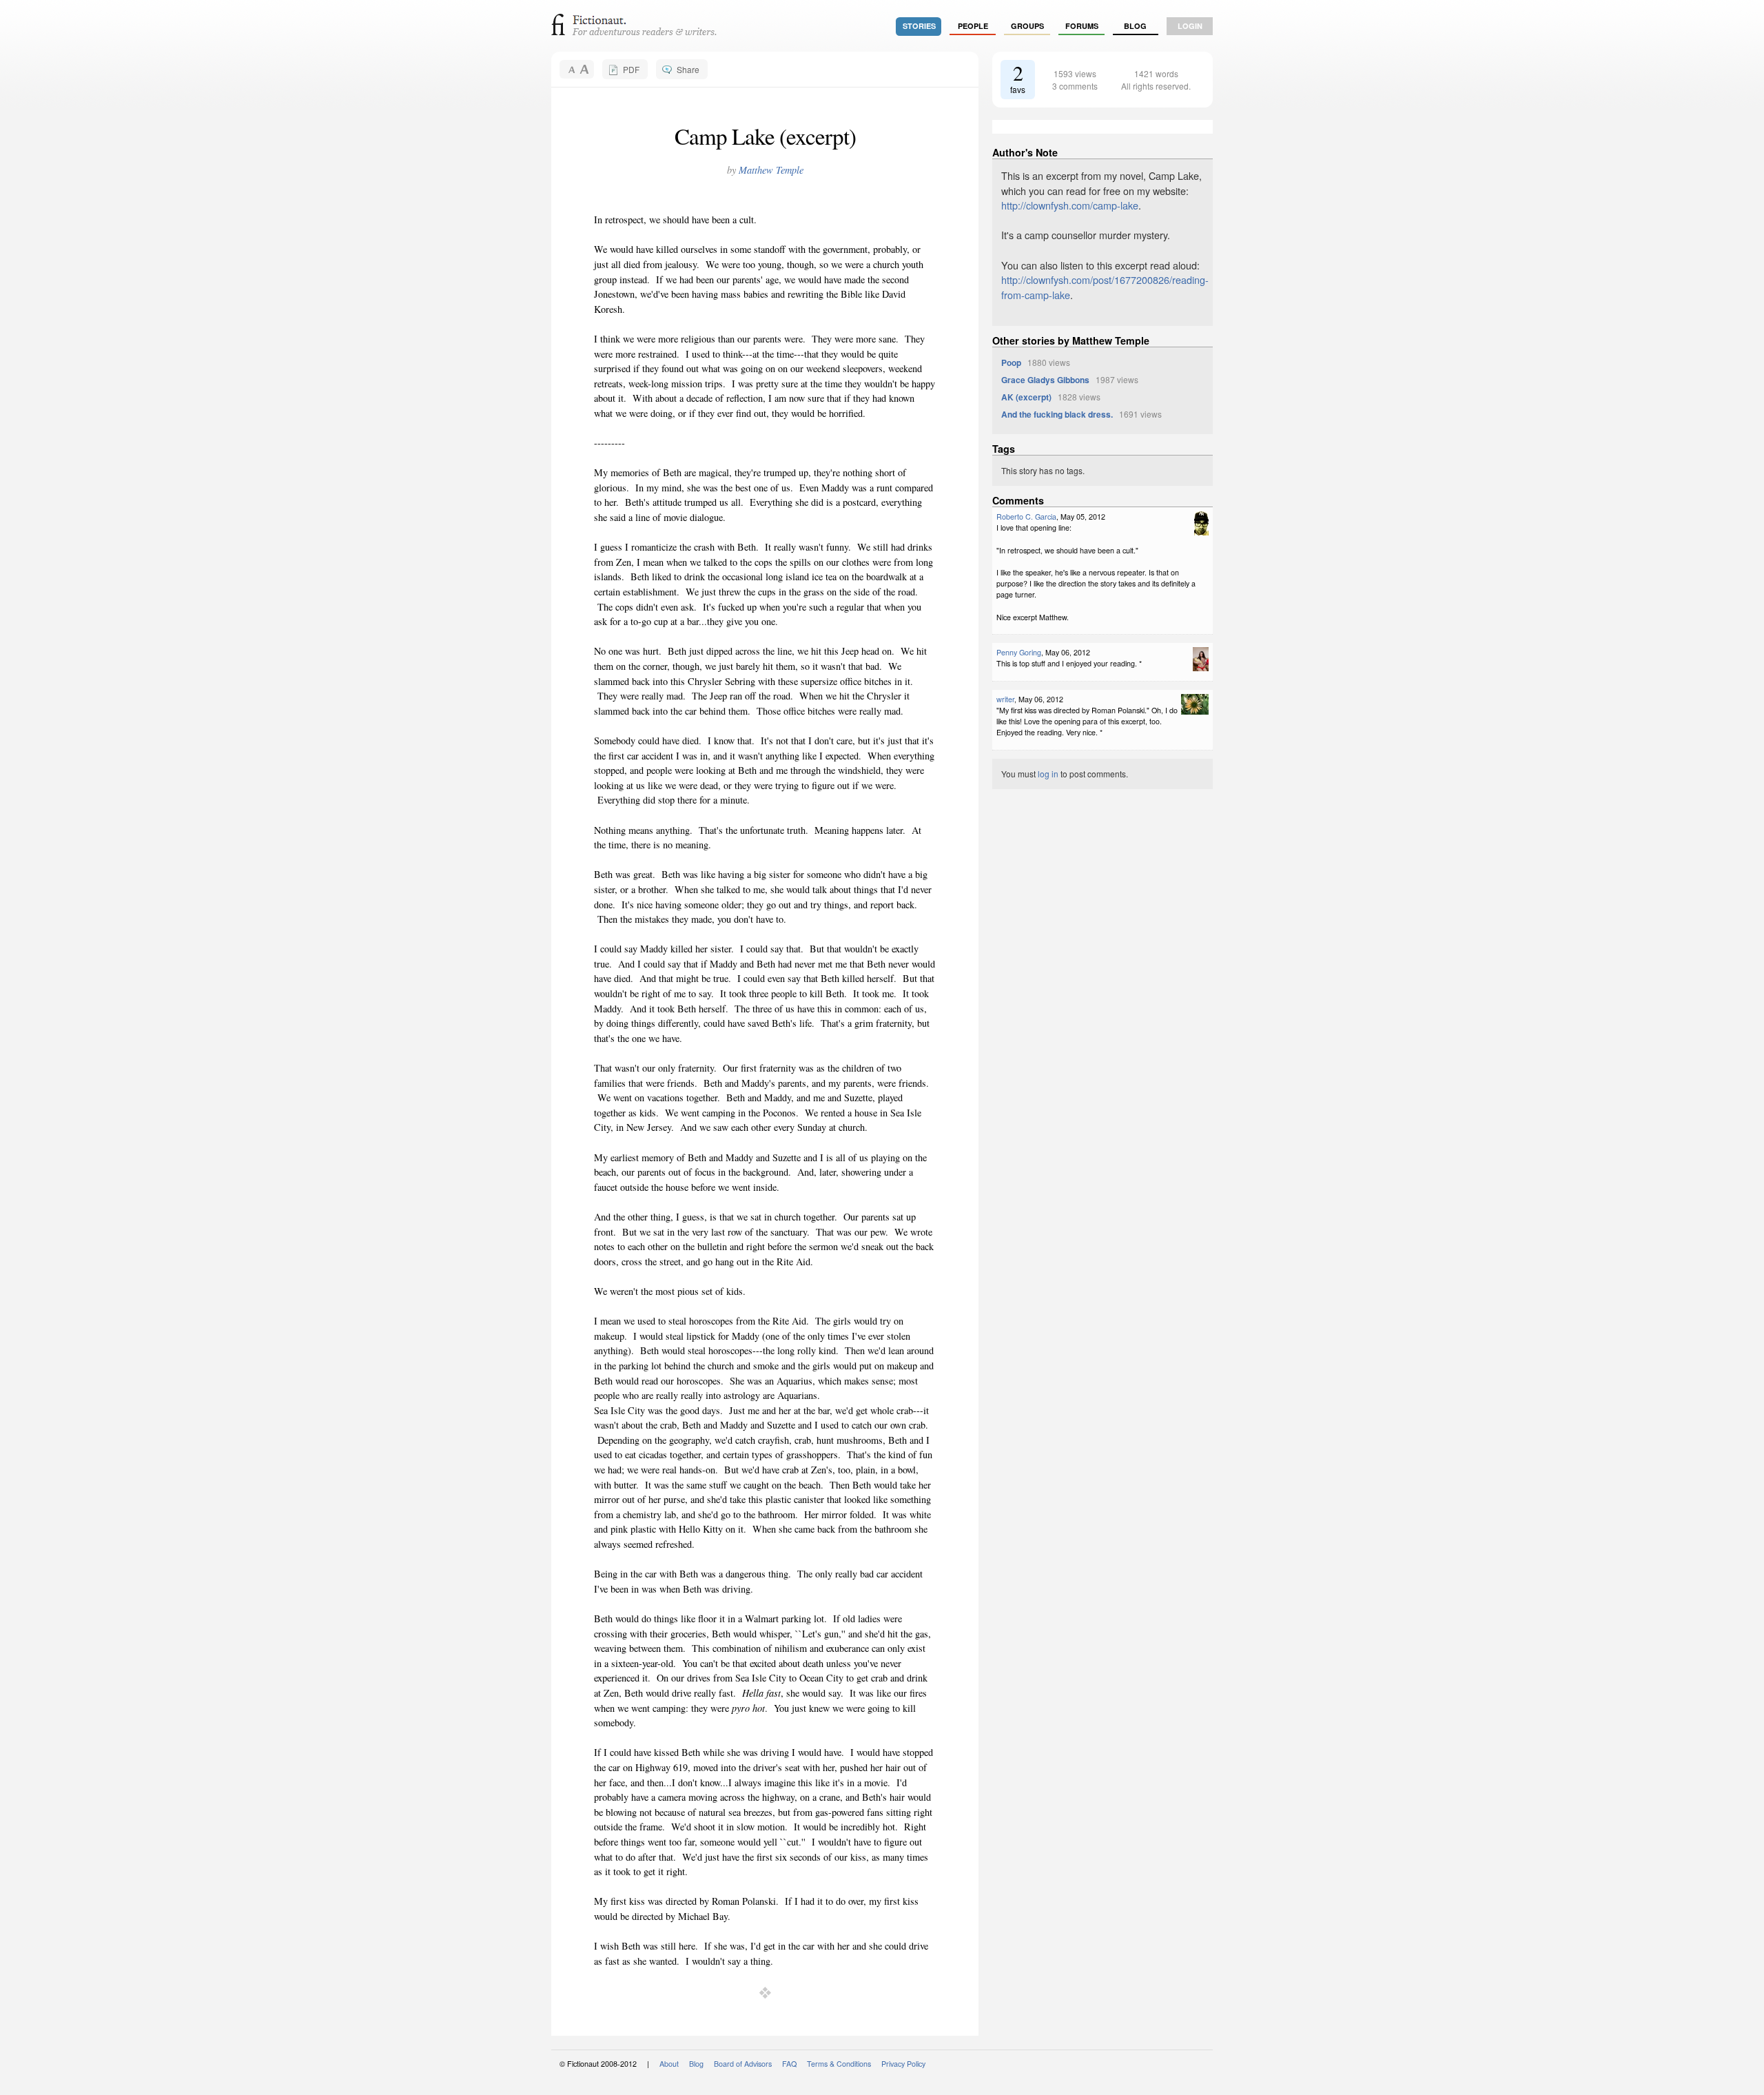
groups (1027, 26)
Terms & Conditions (839, 2064)
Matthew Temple (771, 170)
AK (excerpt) (1026, 397)
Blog (1135, 26)
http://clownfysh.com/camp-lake (1070, 205)
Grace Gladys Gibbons (1045, 380)
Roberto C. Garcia (1026, 517)
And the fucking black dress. (1057, 414)
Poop (1011, 362)
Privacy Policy (903, 2064)
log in (1048, 774)
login (1190, 26)
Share (688, 69)
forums (1082, 26)
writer (1005, 699)
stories (919, 26)
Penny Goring (1019, 652)
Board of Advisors (743, 2064)
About (669, 2064)
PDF (631, 69)
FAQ (789, 2064)
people (973, 26)
